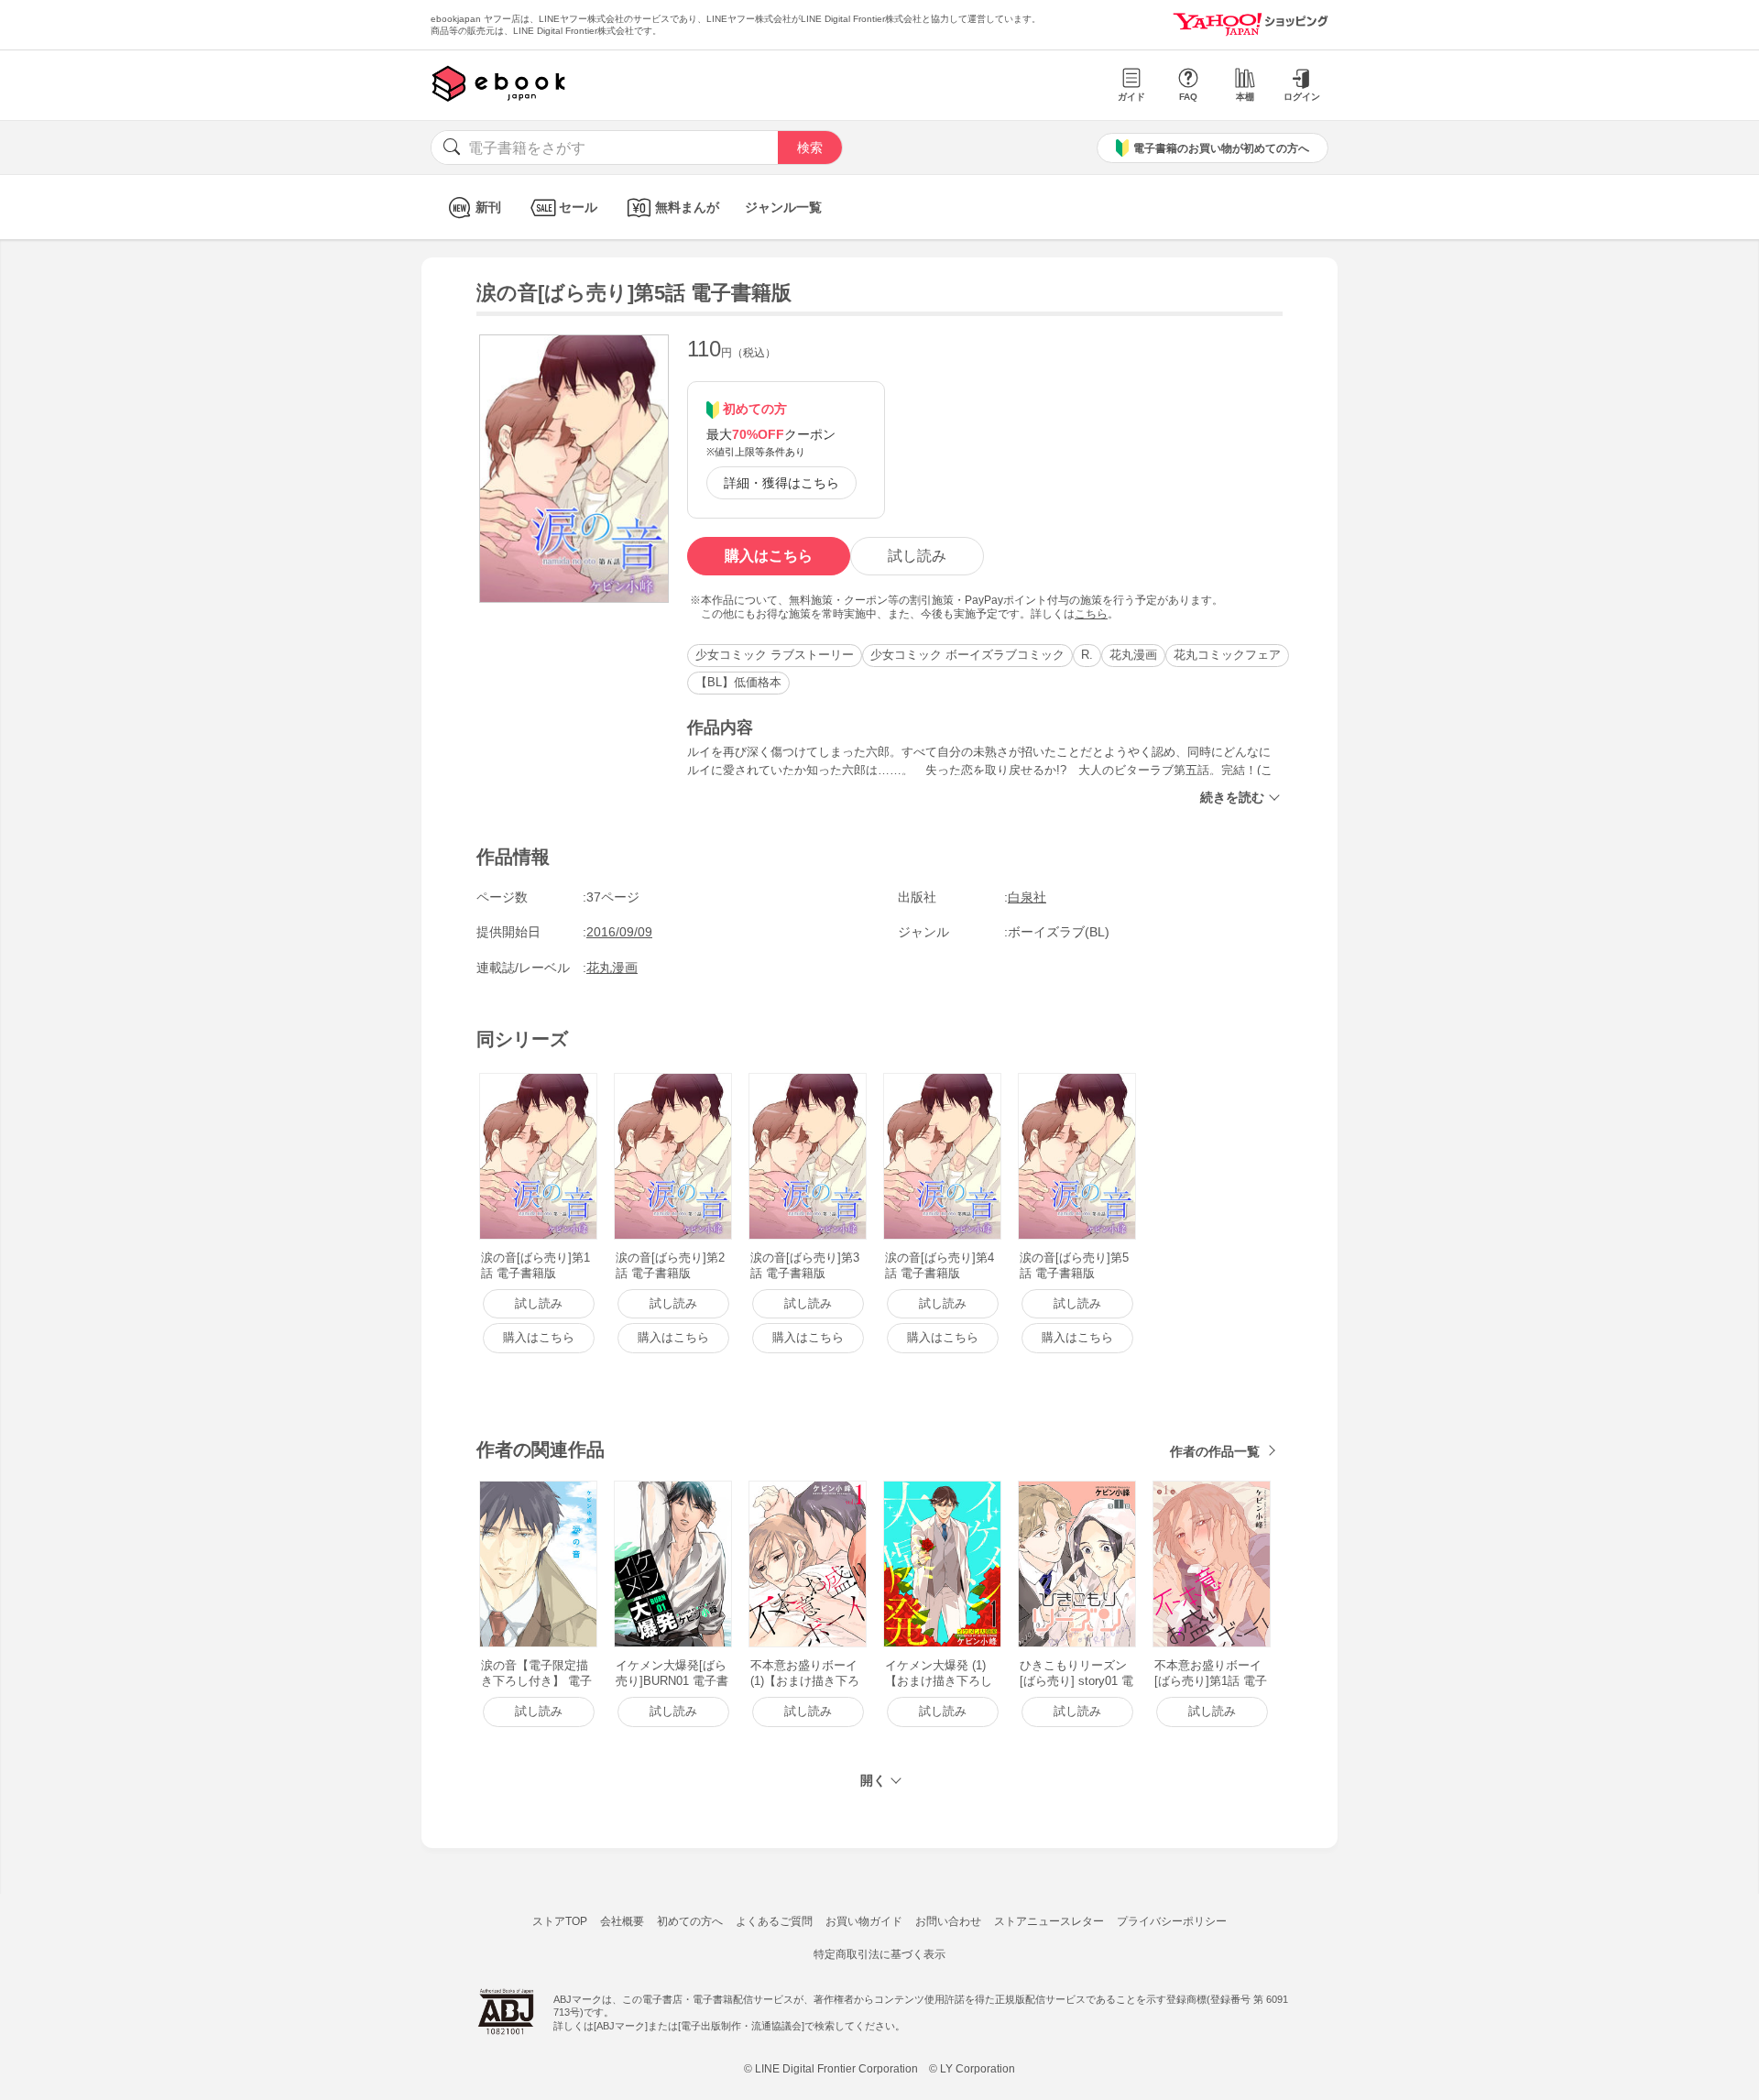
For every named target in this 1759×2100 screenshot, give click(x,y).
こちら (1091, 614)
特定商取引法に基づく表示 (879, 1954)
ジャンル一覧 (783, 207)
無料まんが (687, 207)
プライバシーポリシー (1172, 1921)
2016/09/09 (619, 932)
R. (1087, 655)
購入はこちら (769, 556)
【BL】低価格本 (738, 682)
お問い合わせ (948, 1921)
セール (578, 207)
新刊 (488, 207)
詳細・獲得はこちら (781, 483)
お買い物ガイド (864, 1921)
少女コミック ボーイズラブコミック (967, 655)
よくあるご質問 (774, 1921)
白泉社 (1027, 897)
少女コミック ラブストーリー (775, 655)
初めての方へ (690, 1921)
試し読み (917, 556)
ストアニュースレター (1049, 1921)
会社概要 (622, 1921)
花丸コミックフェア (1227, 655)
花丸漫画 (1133, 655)
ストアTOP (560, 1921)
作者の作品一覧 (1215, 1451)
